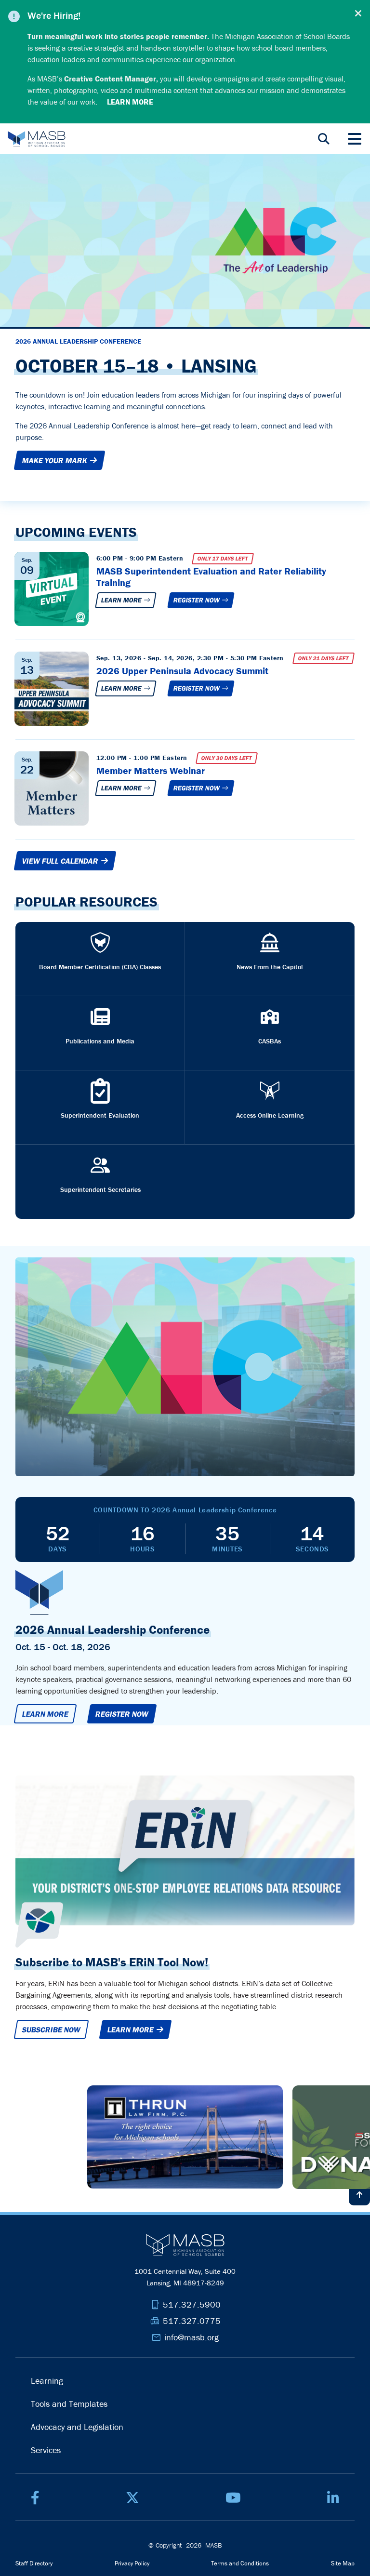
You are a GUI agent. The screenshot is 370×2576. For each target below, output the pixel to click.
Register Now (198, 600)
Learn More (123, 600)
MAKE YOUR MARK (56, 460)
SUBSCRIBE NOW (51, 2029)
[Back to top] (359, 2195)
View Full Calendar (61, 861)
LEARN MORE (132, 2029)
